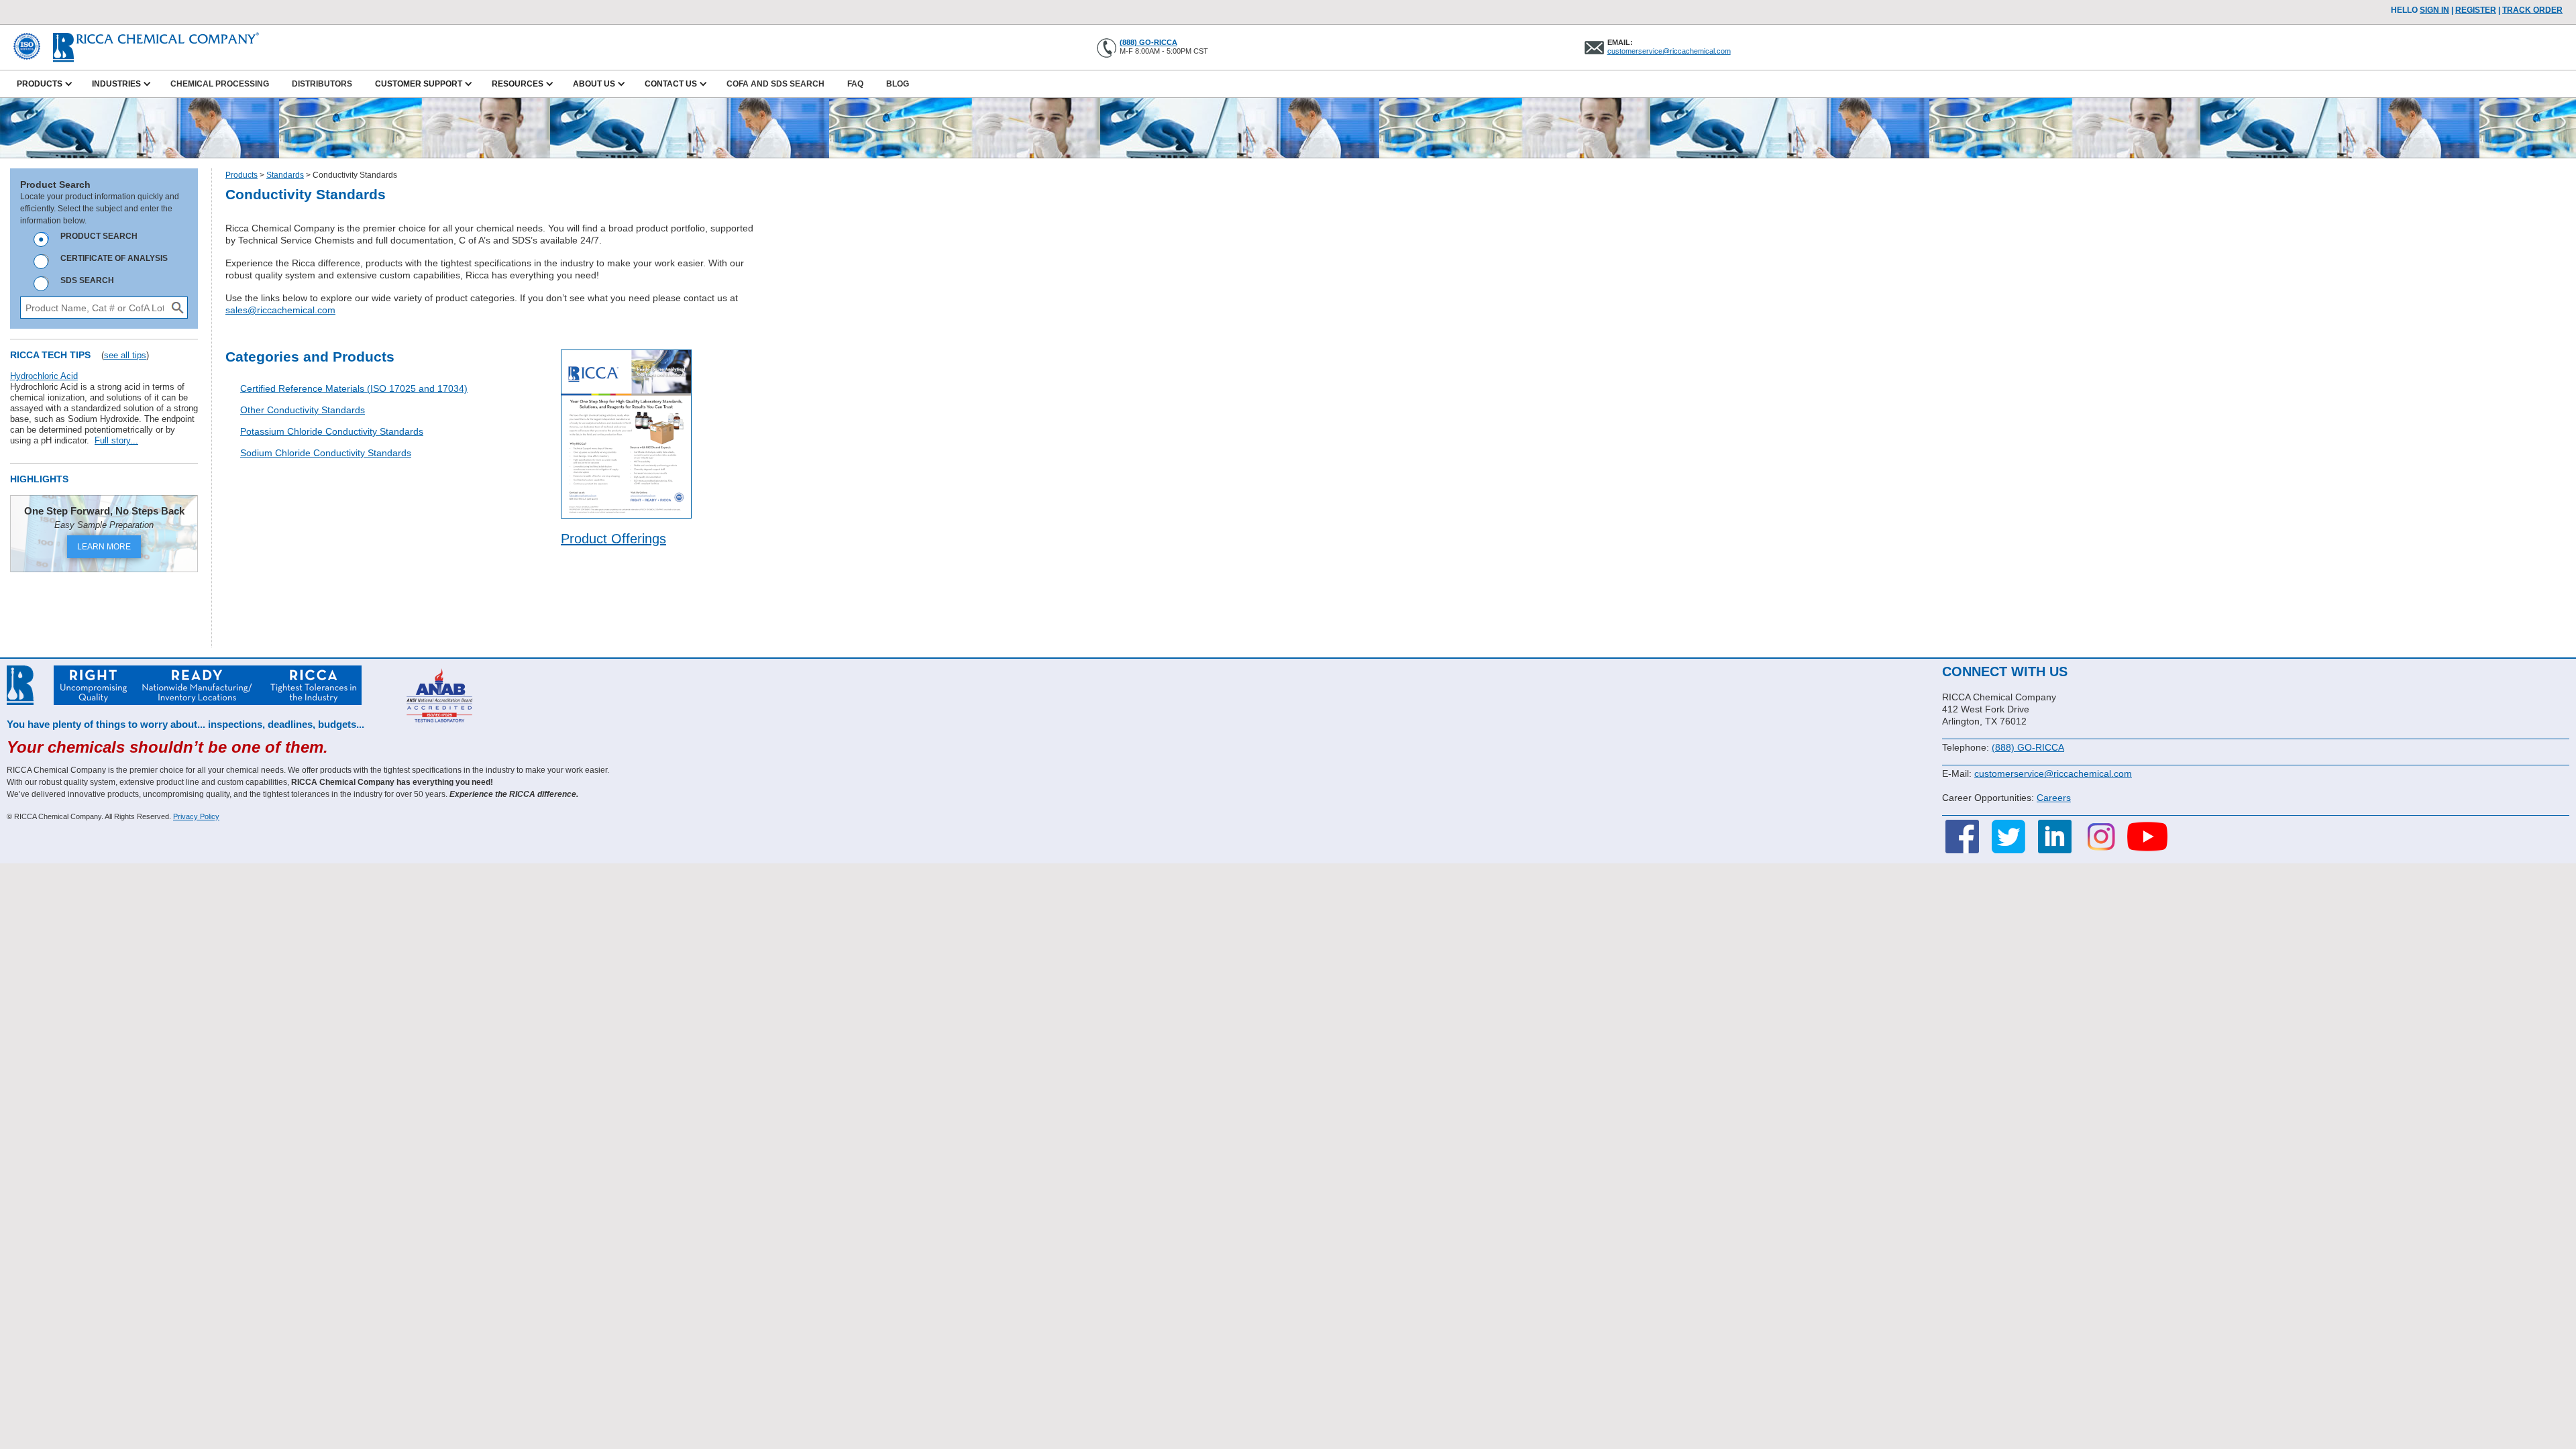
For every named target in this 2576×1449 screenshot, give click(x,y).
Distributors (322, 84)
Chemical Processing (220, 84)
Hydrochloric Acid (44, 376)
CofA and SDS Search (775, 84)
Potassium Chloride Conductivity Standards (332, 431)
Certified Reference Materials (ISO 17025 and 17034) (354, 388)
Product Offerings (613, 539)
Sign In (2434, 10)
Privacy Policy (196, 816)
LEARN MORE (104, 547)
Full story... (116, 440)
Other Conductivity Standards (303, 410)
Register (2476, 10)
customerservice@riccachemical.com (1669, 51)
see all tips (125, 355)
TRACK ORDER (2532, 10)
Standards (285, 175)
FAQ (855, 84)
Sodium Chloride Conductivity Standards (326, 453)
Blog (898, 84)
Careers (2054, 798)
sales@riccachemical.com (280, 310)
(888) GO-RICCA (1148, 42)
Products (241, 175)
